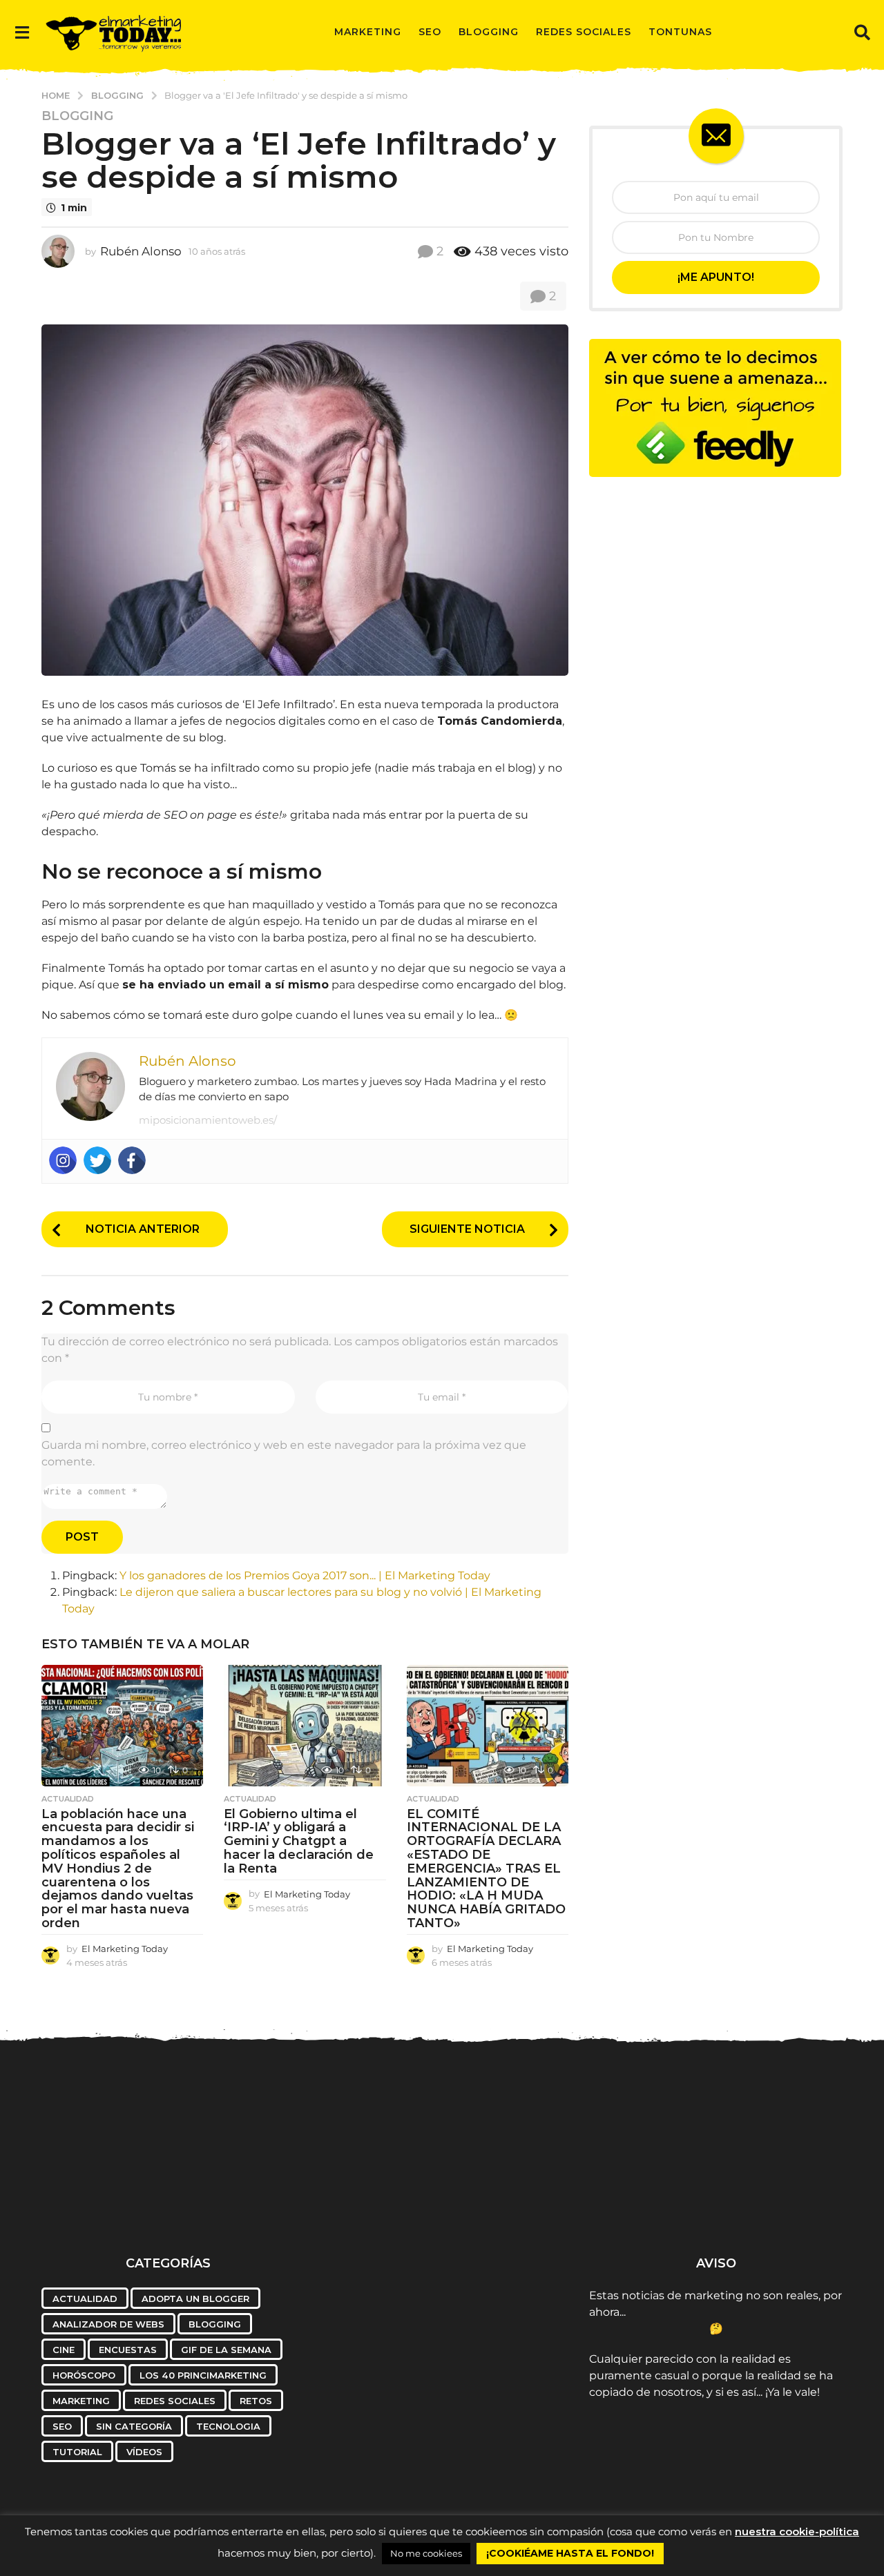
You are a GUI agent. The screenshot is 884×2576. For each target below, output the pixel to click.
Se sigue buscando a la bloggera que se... (511, 2196)
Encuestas (128, 2350)
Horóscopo (84, 2375)
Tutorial (77, 2452)
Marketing (368, 32)
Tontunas (680, 32)
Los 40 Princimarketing (203, 2375)
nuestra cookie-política (797, 2531)
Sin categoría (134, 2426)
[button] (22, 32)
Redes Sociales (584, 32)
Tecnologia (228, 2426)
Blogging (489, 32)
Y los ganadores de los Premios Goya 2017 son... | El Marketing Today (305, 1575)
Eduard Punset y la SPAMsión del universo (376, 2196)
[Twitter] (97, 1160)
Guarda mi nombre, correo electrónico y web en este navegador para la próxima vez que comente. (284, 1453)
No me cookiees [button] (426, 2553)
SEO (430, 32)
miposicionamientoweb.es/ (208, 1120)
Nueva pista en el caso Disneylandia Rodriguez (108, 2196)
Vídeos (144, 2452)
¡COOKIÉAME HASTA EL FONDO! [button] (570, 2553)
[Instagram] (63, 1160)
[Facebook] (132, 1160)
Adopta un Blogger (195, 2299)
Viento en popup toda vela (778, 2196)
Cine (64, 2350)
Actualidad (68, 1799)
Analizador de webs (108, 2324)
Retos (256, 2401)
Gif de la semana (226, 2350)
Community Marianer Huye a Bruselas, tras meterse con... (645, 2202)
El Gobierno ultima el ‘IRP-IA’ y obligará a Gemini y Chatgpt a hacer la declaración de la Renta (299, 1841)
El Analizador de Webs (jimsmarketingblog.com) (243, 2202)
